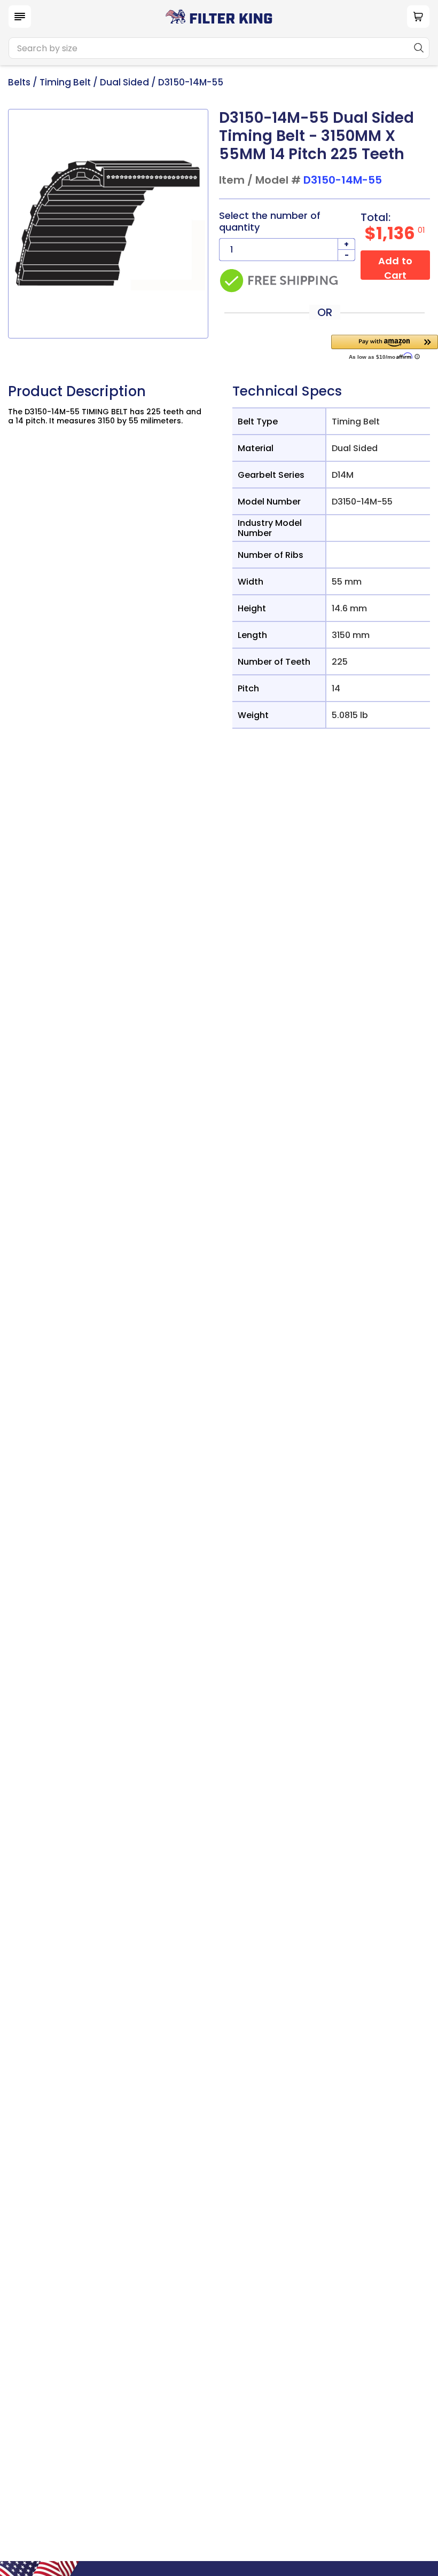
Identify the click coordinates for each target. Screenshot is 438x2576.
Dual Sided (124, 82)
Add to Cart (395, 267)
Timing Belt (65, 82)
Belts (19, 82)
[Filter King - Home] (219, 16)
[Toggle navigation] (20, 17)
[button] (385, 347)
